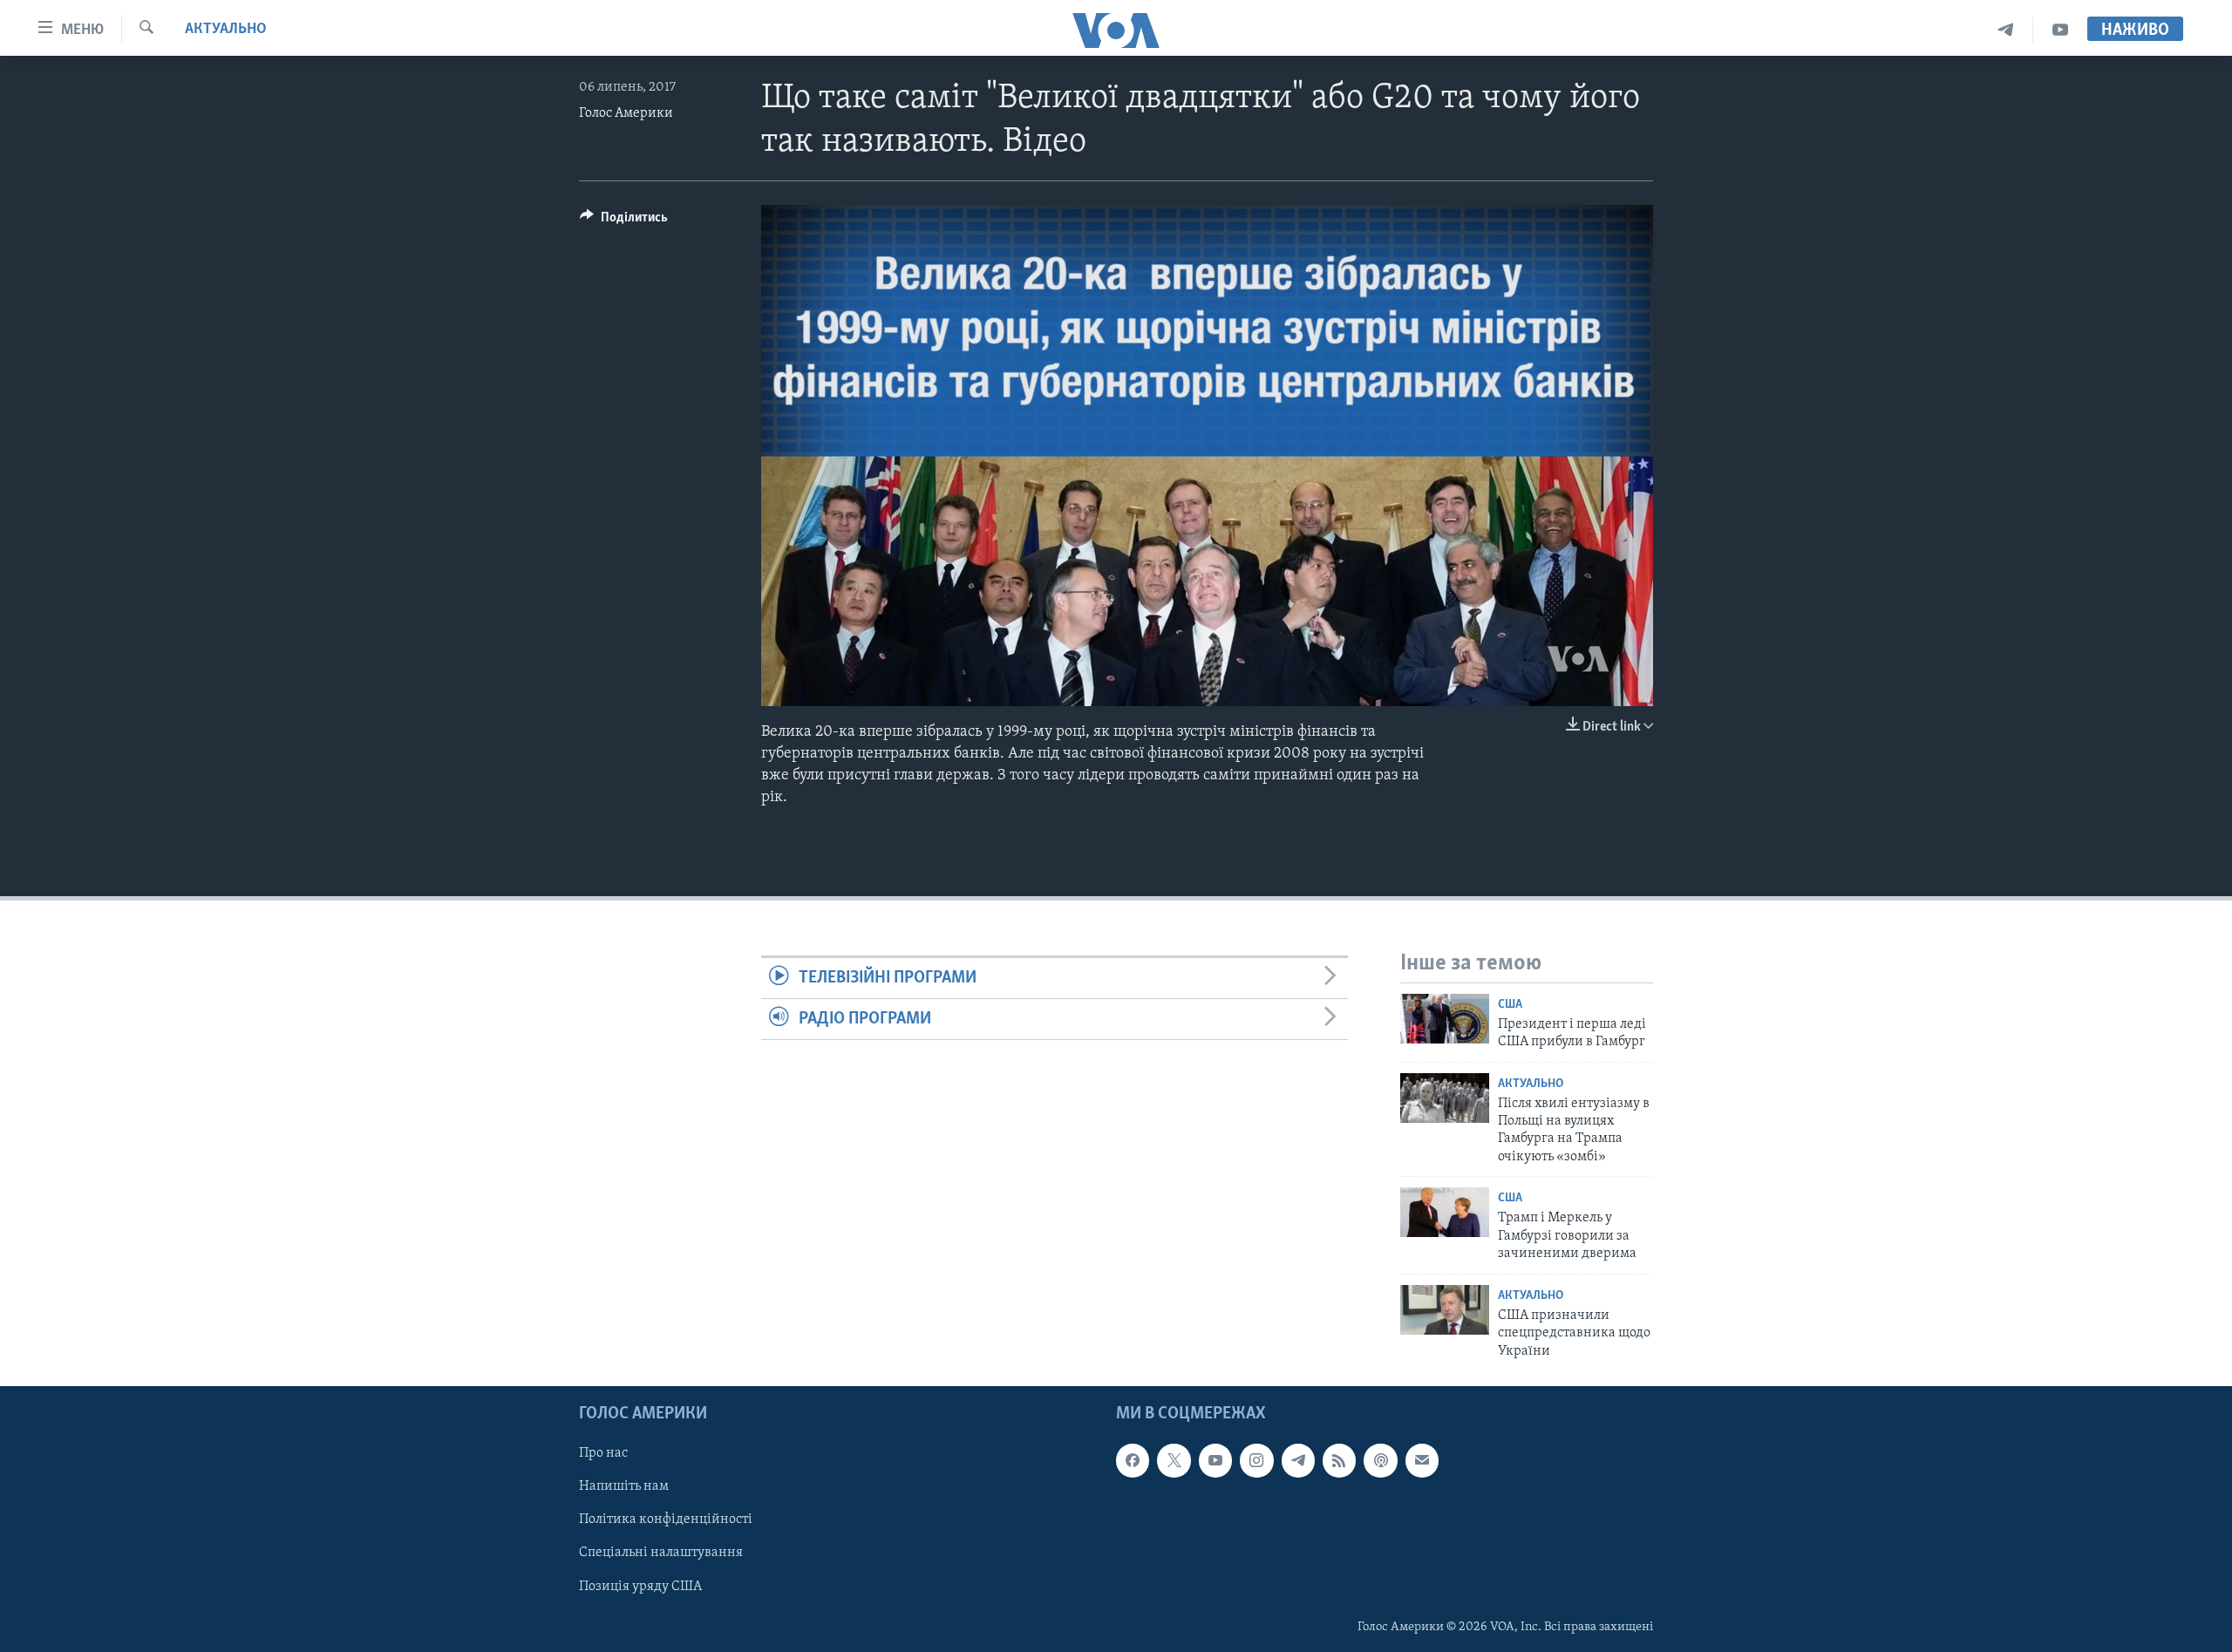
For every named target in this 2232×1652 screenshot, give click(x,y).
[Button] (624, 221)
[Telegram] (2006, 30)
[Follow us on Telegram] (1298, 1460)
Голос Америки (626, 113)
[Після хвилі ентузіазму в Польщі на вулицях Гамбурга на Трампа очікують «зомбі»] (1445, 1098)
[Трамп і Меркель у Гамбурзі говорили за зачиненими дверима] (1445, 1212)
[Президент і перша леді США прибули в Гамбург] (1445, 1019)
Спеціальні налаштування (661, 1553)
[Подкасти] (1380, 1460)
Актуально (226, 30)
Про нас (603, 1453)
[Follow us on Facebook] (1133, 1460)
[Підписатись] (1422, 1460)
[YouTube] (2060, 30)
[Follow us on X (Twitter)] (1174, 1460)
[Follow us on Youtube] (1215, 1460)
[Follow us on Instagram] (1256, 1460)
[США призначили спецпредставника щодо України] (1445, 1310)
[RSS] (1339, 1460)
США (1510, 1005)
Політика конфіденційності (666, 1519)
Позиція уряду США (640, 1587)
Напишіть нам (624, 1486)
